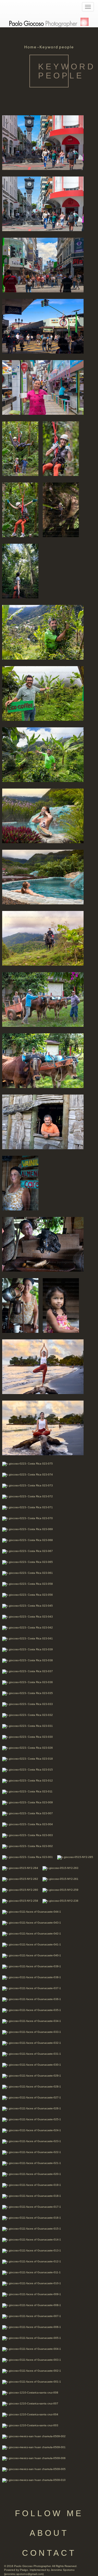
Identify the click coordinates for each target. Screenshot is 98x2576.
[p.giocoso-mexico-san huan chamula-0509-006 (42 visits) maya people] (34, 2458)
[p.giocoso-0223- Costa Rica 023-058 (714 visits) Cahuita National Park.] (27, 1584)
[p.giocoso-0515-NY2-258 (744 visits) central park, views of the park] (20, 1901)
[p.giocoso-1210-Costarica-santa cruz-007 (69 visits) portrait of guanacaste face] (30, 2403)
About (49, 2533)
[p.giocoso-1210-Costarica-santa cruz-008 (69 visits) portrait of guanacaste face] (30, 2393)
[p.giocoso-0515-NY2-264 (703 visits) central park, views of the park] (20, 1868)
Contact (49, 2553)
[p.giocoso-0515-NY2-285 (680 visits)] (75, 1857)
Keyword (49, 47)
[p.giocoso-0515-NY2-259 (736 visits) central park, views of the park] (60, 1890)
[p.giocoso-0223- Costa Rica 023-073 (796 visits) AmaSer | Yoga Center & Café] (27, 1485)
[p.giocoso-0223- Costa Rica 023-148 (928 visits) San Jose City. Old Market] (43, 387)
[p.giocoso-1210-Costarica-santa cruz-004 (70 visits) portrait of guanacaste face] (30, 2414)
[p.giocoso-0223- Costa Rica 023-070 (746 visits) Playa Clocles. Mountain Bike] (27, 1518)
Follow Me (49, 2513)
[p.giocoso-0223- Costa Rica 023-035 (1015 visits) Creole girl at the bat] (27, 1693)
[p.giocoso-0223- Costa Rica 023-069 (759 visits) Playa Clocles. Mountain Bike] (27, 1529)
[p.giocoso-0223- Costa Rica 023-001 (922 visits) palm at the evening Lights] (27, 1857)
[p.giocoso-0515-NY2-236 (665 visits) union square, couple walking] (60, 1901)
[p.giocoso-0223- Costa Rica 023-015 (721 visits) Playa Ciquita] (27, 1770)
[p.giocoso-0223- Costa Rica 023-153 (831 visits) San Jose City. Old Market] (43, 326)
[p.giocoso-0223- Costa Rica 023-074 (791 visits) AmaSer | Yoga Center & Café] (27, 1474)
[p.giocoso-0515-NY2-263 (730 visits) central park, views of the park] (60, 1868)
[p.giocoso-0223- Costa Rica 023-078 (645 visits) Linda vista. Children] (61, 1305)
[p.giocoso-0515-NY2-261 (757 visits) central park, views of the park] (60, 1879)
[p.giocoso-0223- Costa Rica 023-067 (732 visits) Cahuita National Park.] (27, 1551)
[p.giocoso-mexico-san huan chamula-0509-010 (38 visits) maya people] (34, 2480)
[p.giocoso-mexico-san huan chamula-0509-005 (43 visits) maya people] (34, 2469)
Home (30, 47)
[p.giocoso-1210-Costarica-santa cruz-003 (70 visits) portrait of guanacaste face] (30, 2425)
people (67, 47)
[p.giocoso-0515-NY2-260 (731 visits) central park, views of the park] (20, 1890)
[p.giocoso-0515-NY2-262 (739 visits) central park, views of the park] (20, 1879)
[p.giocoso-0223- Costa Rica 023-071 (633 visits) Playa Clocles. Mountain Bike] (27, 1507)
